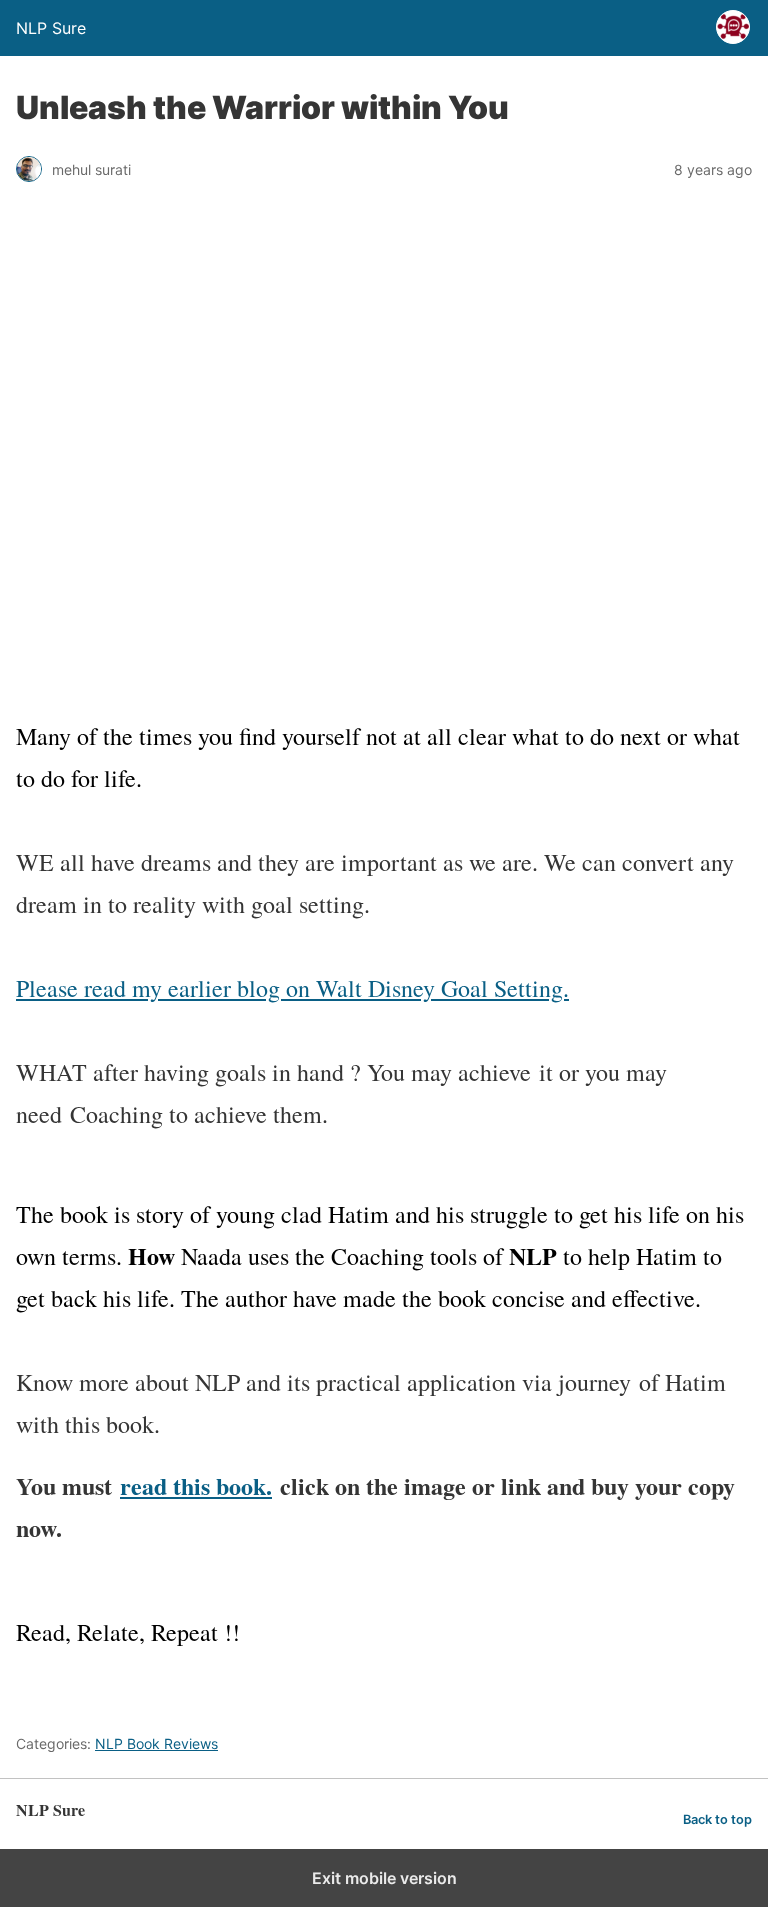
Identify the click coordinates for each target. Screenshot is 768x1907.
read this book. (196, 1485)
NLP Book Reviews (156, 1743)
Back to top (717, 1819)
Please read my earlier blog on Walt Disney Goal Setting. (292, 988)
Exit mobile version (384, 1878)
